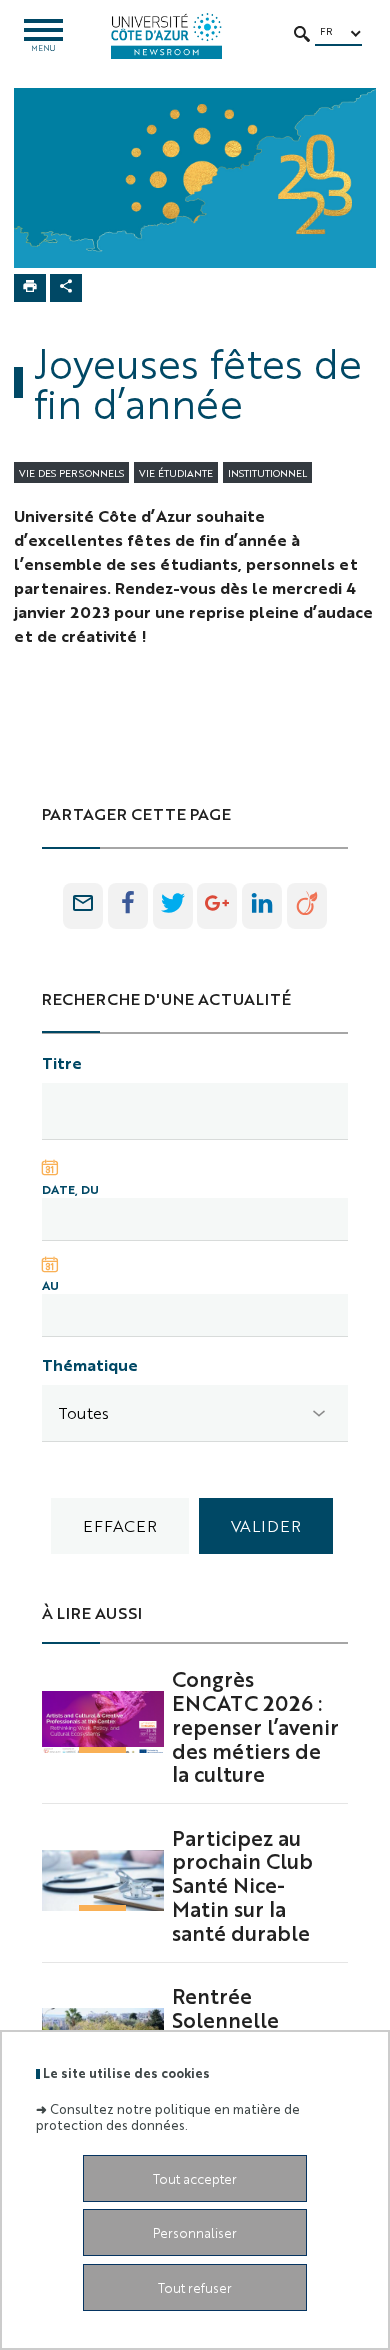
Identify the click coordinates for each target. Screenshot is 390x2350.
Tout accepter (195, 2178)
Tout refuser (195, 2287)
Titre (62, 1062)
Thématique (90, 1364)
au (50, 1285)
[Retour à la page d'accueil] (166, 36)
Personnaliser (195, 2232)
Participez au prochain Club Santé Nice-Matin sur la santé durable (242, 1884)
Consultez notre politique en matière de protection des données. (168, 2116)
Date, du (70, 1189)
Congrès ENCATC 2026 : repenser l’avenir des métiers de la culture (255, 1725)
